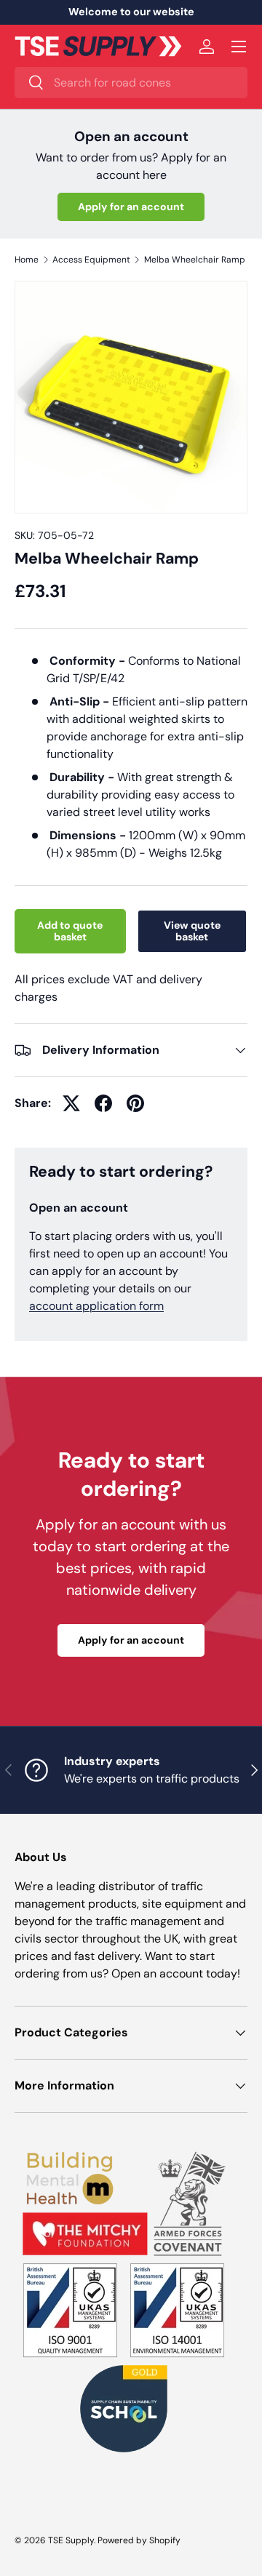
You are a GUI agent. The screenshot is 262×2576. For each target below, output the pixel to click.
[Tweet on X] (71, 1103)
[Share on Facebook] (103, 1103)
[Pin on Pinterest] (135, 1103)
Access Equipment (91, 260)
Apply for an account (131, 207)
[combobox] (131, 83)
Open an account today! (176, 1973)
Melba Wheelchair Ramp (195, 260)
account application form (96, 1306)
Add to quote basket (70, 931)
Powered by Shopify (139, 2540)
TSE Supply (71, 2540)
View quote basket (192, 931)
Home (27, 260)
